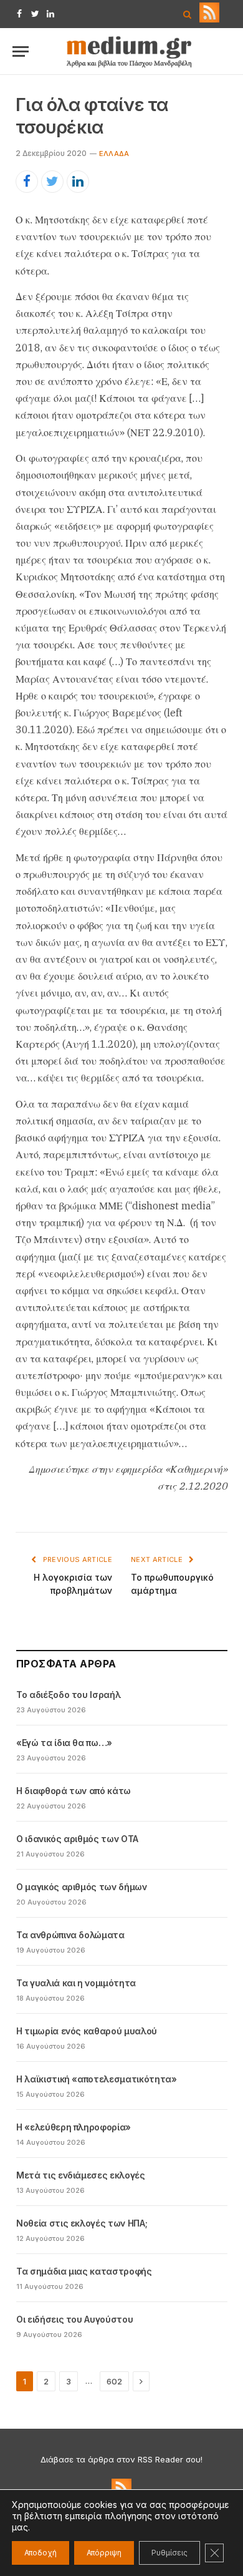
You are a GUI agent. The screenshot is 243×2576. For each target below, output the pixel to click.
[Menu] (21, 51)
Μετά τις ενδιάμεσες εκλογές (81, 2175)
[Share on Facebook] (27, 182)
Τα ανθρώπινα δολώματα (70, 1935)
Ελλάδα (114, 154)
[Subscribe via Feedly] (209, 19)
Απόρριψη (104, 2553)
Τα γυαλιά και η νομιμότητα (76, 1983)
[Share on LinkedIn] (78, 182)
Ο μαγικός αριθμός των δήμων (82, 1887)
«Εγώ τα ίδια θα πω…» (64, 1743)
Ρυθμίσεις (169, 2553)
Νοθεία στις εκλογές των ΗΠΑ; (82, 2223)
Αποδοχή (40, 2553)
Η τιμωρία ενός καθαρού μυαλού (87, 2031)
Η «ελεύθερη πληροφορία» (74, 2127)
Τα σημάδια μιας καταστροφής (84, 2271)
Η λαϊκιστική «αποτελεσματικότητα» (96, 2079)
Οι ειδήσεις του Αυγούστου (74, 2319)
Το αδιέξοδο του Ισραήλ (68, 1695)
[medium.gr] (130, 51)
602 (114, 2381)
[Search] (187, 14)
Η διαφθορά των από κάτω (74, 1791)
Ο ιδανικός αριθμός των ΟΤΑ (77, 1839)
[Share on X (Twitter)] (52, 182)
